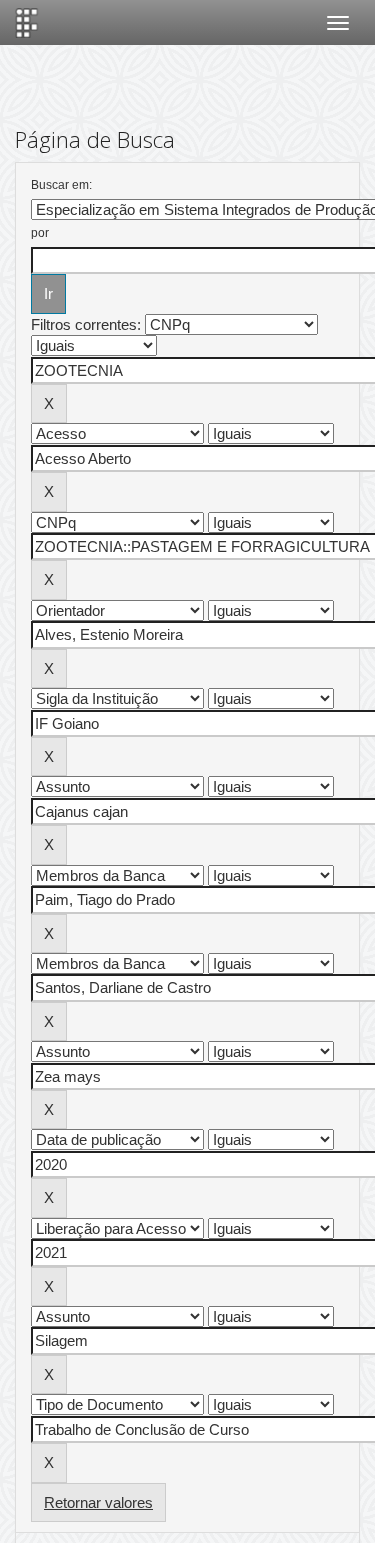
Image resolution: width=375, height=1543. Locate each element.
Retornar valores (98, 1502)
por (40, 233)
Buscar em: (61, 185)
